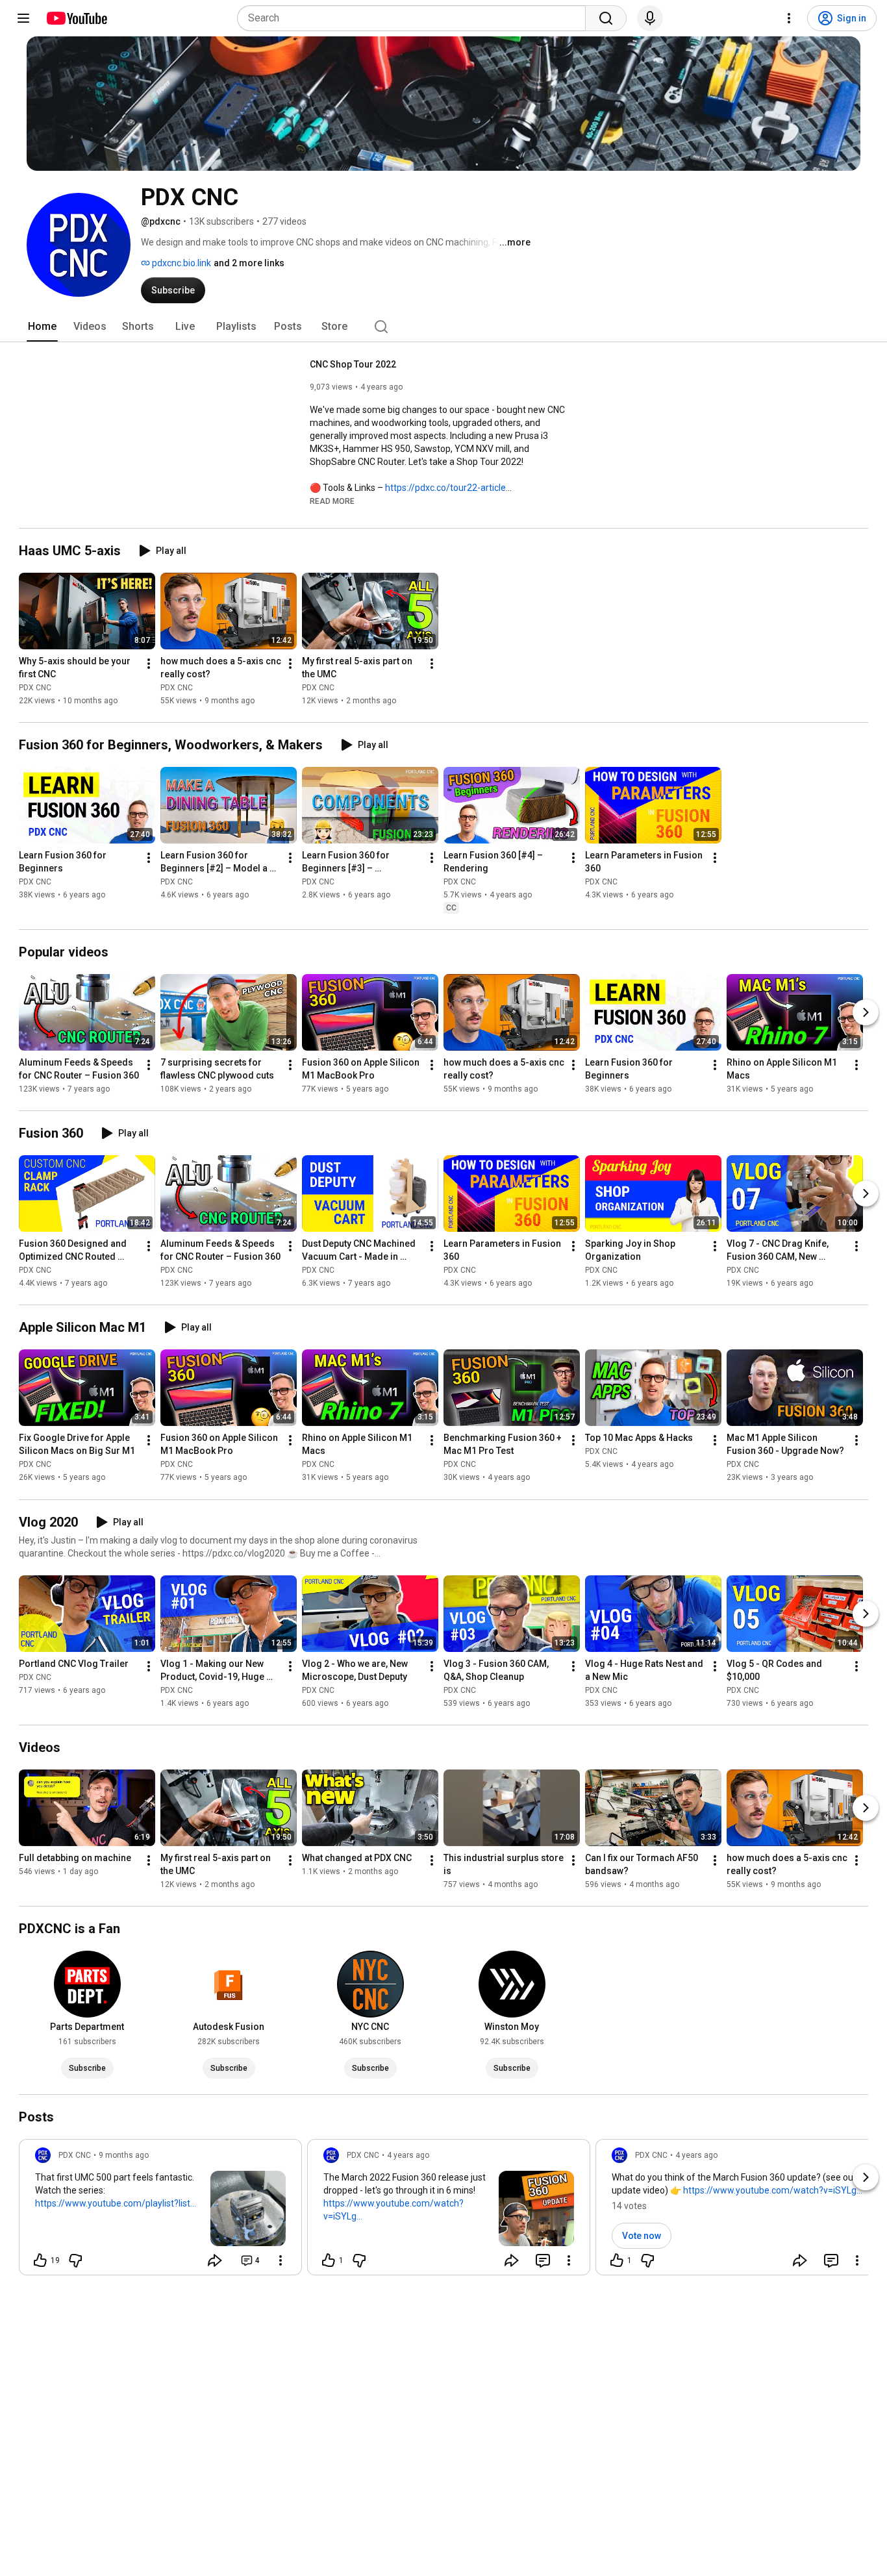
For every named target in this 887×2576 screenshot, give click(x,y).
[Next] (866, 1012)
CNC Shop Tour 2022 (353, 364)
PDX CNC (35, 688)
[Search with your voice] (650, 18)
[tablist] (443, 327)
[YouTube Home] (76, 18)
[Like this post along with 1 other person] (329, 2260)
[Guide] (23, 18)
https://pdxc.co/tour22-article (445, 488)
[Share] (215, 2260)
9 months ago (124, 2155)
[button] (332, 501)
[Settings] (789, 18)
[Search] (606, 18)
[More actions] (149, 664)
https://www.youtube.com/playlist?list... (116, 2203)
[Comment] (543, 2260)
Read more (332, 501)
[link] (160, 2211)
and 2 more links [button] (249, 263)
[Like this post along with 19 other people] (40, 2260)
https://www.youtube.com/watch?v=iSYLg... (394, 2210)
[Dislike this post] (75, 2260)
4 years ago (408, 2155)
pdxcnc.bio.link (181, 263)
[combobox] (415, 18)
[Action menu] (281, 2260)
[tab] (42, 327)
